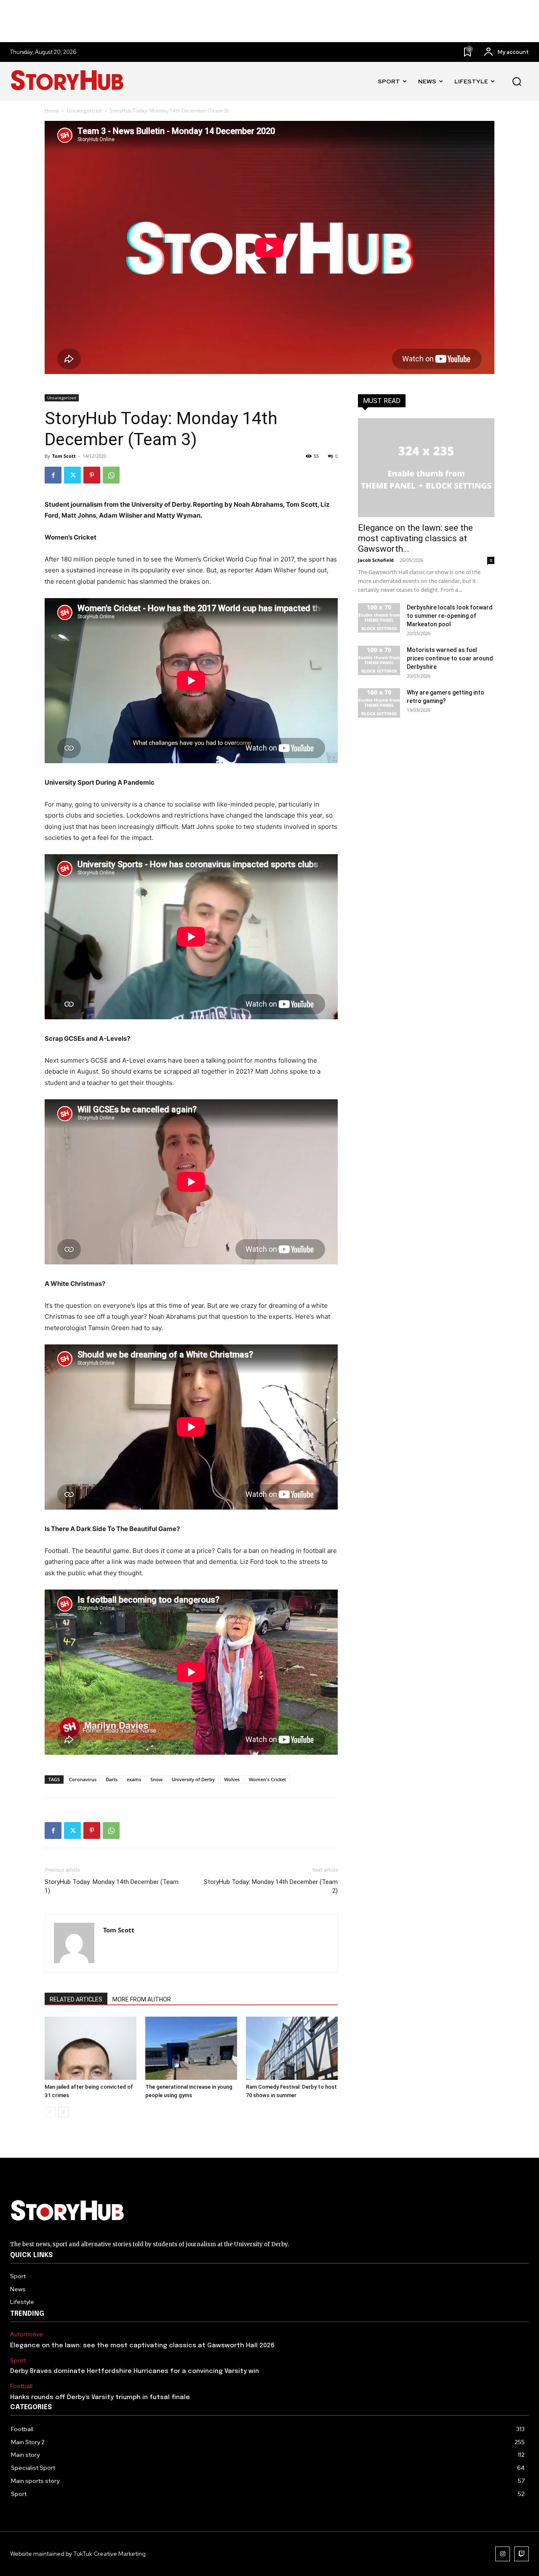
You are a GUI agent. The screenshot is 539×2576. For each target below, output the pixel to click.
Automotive (27, 2334)
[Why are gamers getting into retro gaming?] (379, 703)
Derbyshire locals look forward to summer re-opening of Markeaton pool (450, 616)
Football (21, 2386)
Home (52, 111)
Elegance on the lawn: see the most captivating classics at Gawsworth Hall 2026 (142, 2346)
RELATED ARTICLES (76, 1999)
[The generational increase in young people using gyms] (191, 2048)
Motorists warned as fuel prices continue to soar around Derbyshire (450, 658)
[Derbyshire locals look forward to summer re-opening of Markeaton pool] (379, 618)
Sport (18, 2361)
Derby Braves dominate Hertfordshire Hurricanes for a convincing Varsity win (135, 2371)
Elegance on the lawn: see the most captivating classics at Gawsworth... (415, 538)
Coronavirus (83, 1779)
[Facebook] (53, 475)
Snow (156, 1779)
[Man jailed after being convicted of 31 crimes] (91, 2048)
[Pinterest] (92, 475)
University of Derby (193, 1779)
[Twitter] (72, 475)
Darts (112, 1779)
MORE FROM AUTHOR (142, 1999)
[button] (517, 82)
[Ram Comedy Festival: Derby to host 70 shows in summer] (292, 2048)
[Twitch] (522, 2554)
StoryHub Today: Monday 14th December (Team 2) (271, 1886)
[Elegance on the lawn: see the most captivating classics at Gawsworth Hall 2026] (426, 468)
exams (134, 1779)
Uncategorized (84, 111)
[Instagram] (503, 2554)
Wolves (232, 1779)
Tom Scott (64, 456)
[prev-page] (50, 2112)
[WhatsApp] (111, 475)
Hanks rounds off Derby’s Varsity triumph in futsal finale (100, 2397)
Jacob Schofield (376, 560)
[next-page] (63, 2112)
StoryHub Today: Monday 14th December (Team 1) (112, 1886)
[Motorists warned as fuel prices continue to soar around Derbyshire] (379, 660)
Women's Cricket (267, 1779)
